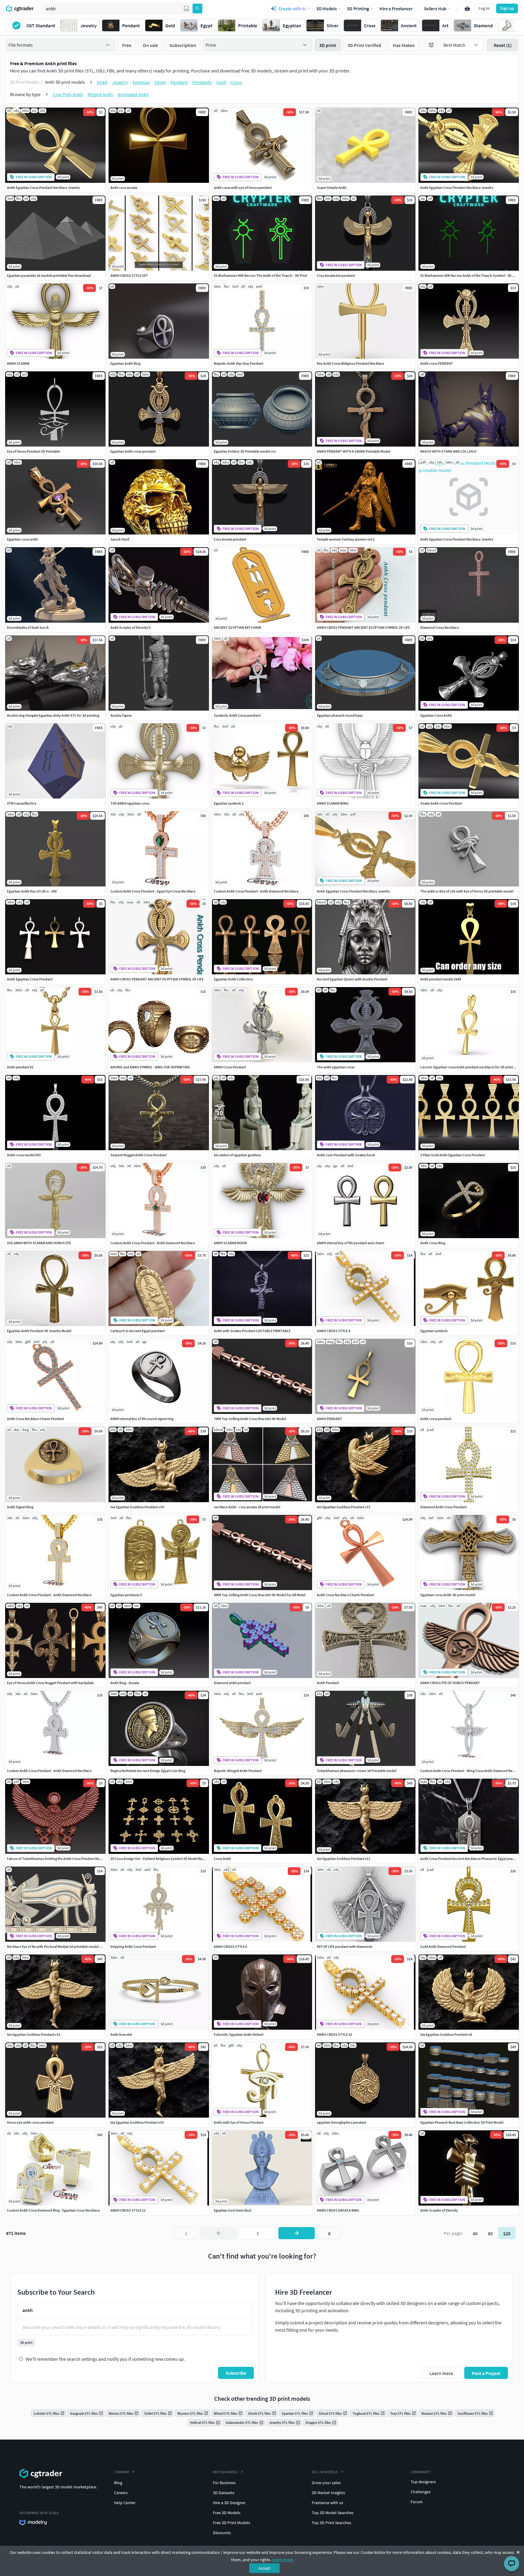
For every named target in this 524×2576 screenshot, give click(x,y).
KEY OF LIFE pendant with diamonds (345, 1946)
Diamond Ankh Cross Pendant (443, 1507)
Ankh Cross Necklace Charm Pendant (35, 1419)
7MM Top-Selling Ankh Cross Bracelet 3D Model (250, 1419)
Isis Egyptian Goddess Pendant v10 (137, 2122)
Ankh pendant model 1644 (441, 979)
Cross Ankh (222, 1859)
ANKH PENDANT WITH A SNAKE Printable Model (354, 451)
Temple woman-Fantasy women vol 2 (346, 539)
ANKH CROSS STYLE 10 (334, 2034)
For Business (224, 2483)
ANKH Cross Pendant (230, 1067)
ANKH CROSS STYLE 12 (128, 2210)
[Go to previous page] (219, 2233)
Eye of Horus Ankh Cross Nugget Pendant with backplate (50, 1683)
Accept (264, 2568)
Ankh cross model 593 (24, 1155)
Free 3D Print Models (232, 2523)
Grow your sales (326, 2483)
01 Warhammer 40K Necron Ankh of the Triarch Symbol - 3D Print (470, 275)
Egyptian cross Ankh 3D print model (448, 1595)
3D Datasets (224, 2493)
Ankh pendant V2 (20, 1067)
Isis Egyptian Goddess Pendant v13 (344, 1507)
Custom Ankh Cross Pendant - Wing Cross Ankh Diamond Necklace (471, 1771)
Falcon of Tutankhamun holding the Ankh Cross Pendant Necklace (58, 1859)
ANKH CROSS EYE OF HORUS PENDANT (450, 1683)
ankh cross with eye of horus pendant (243, 188)
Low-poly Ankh (68, 94)
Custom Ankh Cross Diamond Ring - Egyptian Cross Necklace (53, 2210)
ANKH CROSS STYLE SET (129, 275)
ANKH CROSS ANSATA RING (338, 2210)
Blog (118, 2483)
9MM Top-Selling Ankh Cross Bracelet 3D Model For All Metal (260, 1595)
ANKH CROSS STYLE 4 (334, 1331)
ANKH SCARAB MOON (230, 1243)
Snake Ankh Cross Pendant (441, 803)
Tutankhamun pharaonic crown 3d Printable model (357, 1771)
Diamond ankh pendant (232, 1683)
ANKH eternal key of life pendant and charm (351, 1243)
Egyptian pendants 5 (126, 1595)
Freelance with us (327, 2503)
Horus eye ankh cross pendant (30, 2122)
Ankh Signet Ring (20, 1507)
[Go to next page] (297, 2233)
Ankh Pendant (328, 1683)
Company (122, 2472)
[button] (186, 8)
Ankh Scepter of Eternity (439, 2210)
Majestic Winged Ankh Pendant (238, 1771)
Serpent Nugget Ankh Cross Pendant (138, 1155)
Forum (417, 2502)
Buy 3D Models (225, 2472)
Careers (121, 2493)
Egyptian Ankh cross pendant (133, 451)
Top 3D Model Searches (333, 2513)
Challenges (421, 2492)
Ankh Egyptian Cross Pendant (30, 979)
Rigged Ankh (100, 94)
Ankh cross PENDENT (437, 363)
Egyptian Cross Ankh (436, 715)
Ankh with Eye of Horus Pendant (239, 2122)
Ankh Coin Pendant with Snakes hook (346, 1155)
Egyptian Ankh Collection (233, 979)
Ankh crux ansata (124, 188)
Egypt (160, 82)
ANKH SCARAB (18, 363)
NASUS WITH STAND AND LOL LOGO (448, 451)
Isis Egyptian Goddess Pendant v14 (137, 1507)
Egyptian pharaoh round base (340, 715)
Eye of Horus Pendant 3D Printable (34, 451)
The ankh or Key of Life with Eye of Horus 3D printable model (467, 891)
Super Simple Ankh (332, 188)
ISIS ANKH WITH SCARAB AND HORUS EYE (39, 1243)
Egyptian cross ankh (22, 539)
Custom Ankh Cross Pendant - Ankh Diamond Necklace (256, 891)
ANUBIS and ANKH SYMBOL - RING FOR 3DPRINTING (150, 1067)
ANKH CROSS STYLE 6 (230, 1946)
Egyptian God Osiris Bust (233, 2210)
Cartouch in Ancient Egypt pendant (138, 1331)
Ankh (102, 82)
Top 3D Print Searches (331, 2523)
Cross (236, 82)
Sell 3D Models (325, 2472)
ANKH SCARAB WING (333, 803)
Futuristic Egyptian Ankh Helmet (239, 2034)
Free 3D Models (227, 2513)
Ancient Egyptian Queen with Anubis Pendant (352, 979)
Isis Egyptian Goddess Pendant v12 (34, 2034)
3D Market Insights (328, 2493)
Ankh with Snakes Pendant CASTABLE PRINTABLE (252, 1331)
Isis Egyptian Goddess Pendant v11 (344, 1859)
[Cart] (467, 8)
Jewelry (120, 82)
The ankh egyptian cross (336, 1067)
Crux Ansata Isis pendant (336, 275)
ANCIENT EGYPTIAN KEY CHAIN (237, 627)
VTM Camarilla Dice (22, 803)
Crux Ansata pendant (230, 539)
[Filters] (431, 45)
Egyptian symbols (434, 1331)
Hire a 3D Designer (229, 2503)
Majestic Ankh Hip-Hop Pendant (238, 363)
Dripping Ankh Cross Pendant (133, 1946)
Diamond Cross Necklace (440, 627)
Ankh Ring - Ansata (125, 1683)
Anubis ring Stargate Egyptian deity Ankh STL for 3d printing (53, 715)
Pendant (179, 82)
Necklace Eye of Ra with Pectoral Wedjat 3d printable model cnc (56, 1946)
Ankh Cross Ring (433, 1243)
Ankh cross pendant (436, 1419)
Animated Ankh (133, 94)
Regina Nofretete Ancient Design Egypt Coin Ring (148, 1771)
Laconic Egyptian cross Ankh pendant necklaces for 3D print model (472, 1067)
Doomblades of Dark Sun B (28, 627)
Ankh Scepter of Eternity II (130, 627)
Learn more (282, 2560)
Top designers (423, 2482)
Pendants (202, 82)
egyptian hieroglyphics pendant (342, 2122)
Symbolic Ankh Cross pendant (237, 715)
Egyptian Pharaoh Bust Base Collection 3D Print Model (462, 2122)
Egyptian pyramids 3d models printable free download (49, 275)
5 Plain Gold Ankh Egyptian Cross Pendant (453, 1155)
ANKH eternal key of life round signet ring (142, 1419)
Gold (221, 82)
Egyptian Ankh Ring (125, 363)
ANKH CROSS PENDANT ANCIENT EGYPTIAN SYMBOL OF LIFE (363, 627)
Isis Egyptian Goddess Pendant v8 (446, 2034)
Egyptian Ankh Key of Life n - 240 (32, 891)
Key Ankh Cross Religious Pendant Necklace (351, 363)
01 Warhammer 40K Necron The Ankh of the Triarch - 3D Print (260, 275)
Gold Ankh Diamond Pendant (443, 1946)
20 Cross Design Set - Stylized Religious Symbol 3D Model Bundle (160, 1859)
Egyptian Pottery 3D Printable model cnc (245, 451)
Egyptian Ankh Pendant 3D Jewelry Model (39, 1331)
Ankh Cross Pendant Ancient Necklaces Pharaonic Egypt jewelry (469, 1859)
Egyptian (141, 82)
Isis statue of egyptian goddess (237, 1155)
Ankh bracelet (121, 2034)
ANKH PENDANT (329, 1419)
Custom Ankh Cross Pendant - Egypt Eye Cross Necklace (153, 891)
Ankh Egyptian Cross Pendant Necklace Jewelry (44, 188)
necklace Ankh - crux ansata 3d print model (247, 1507)
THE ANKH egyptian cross (130, 803)
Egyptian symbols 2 (229, 803)
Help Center (125, 2503)
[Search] (197, 8)
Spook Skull (120, 539)
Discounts (222, 2533)
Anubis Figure (121, 715)
